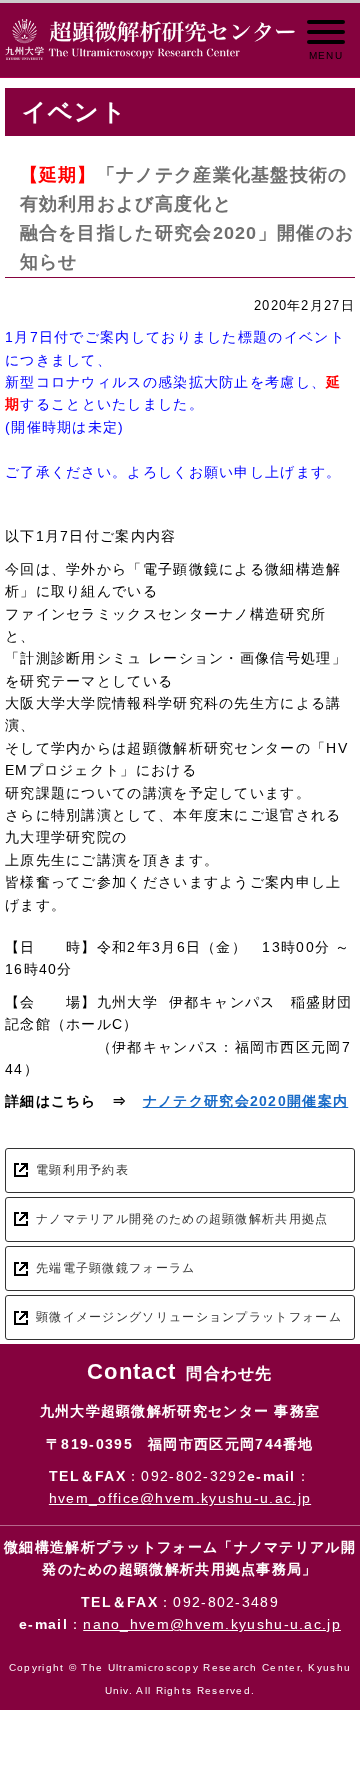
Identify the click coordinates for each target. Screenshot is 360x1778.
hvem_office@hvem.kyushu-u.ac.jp (180, 1498)
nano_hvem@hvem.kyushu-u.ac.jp (212, 1624)
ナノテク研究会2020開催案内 (246, 1101)
